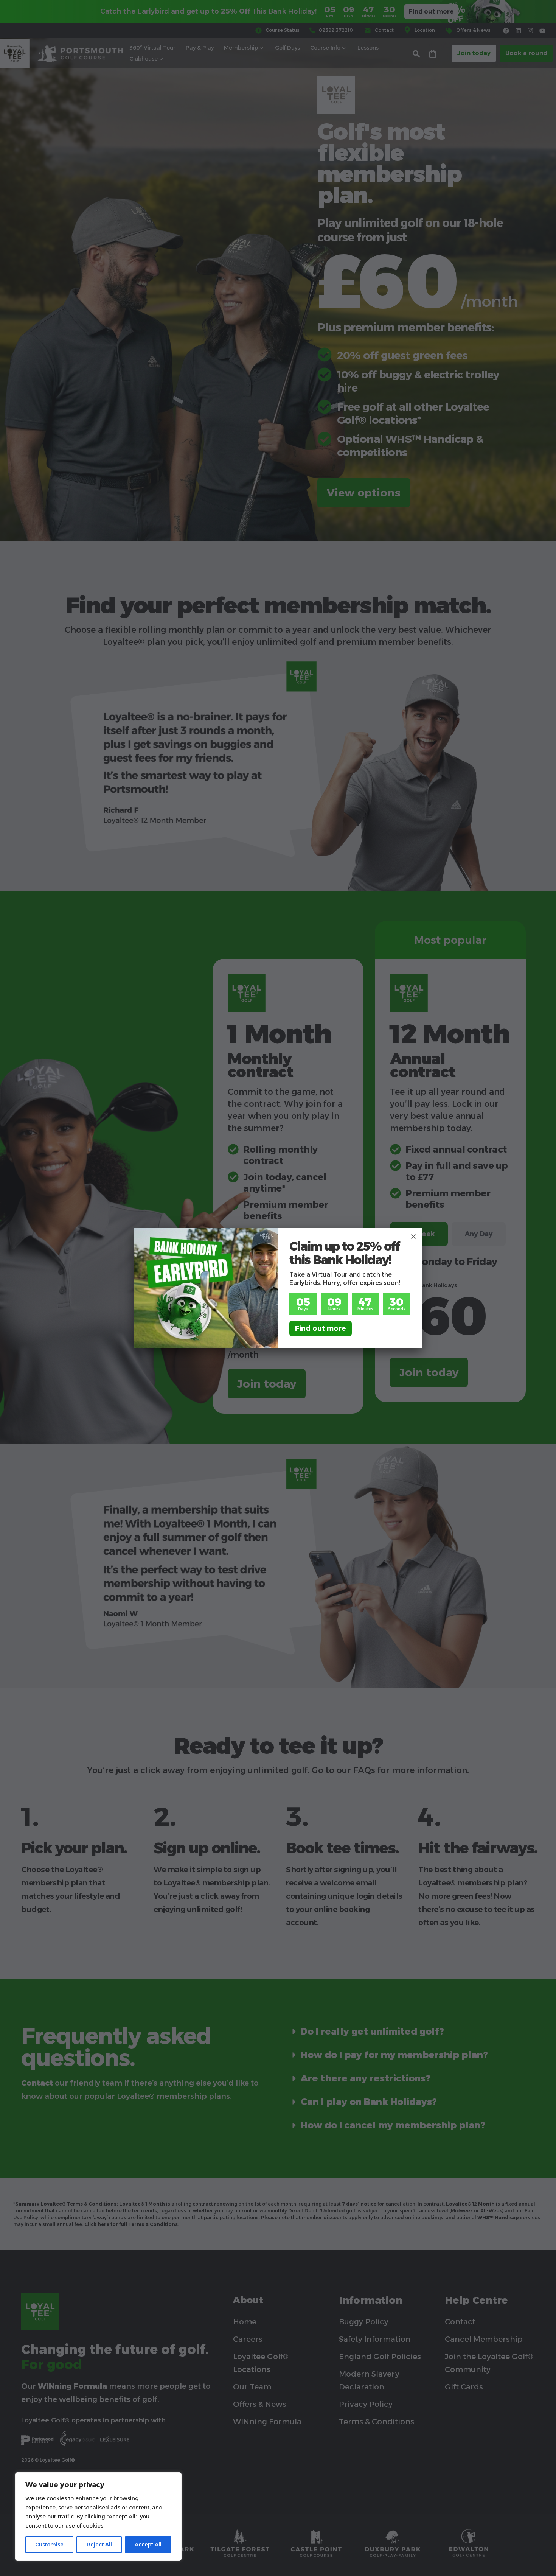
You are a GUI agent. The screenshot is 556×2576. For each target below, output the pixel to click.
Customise (49, 2545)
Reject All (99, 2545)
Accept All (148, 2545)
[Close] (413, 1237)
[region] (98, 2517)
